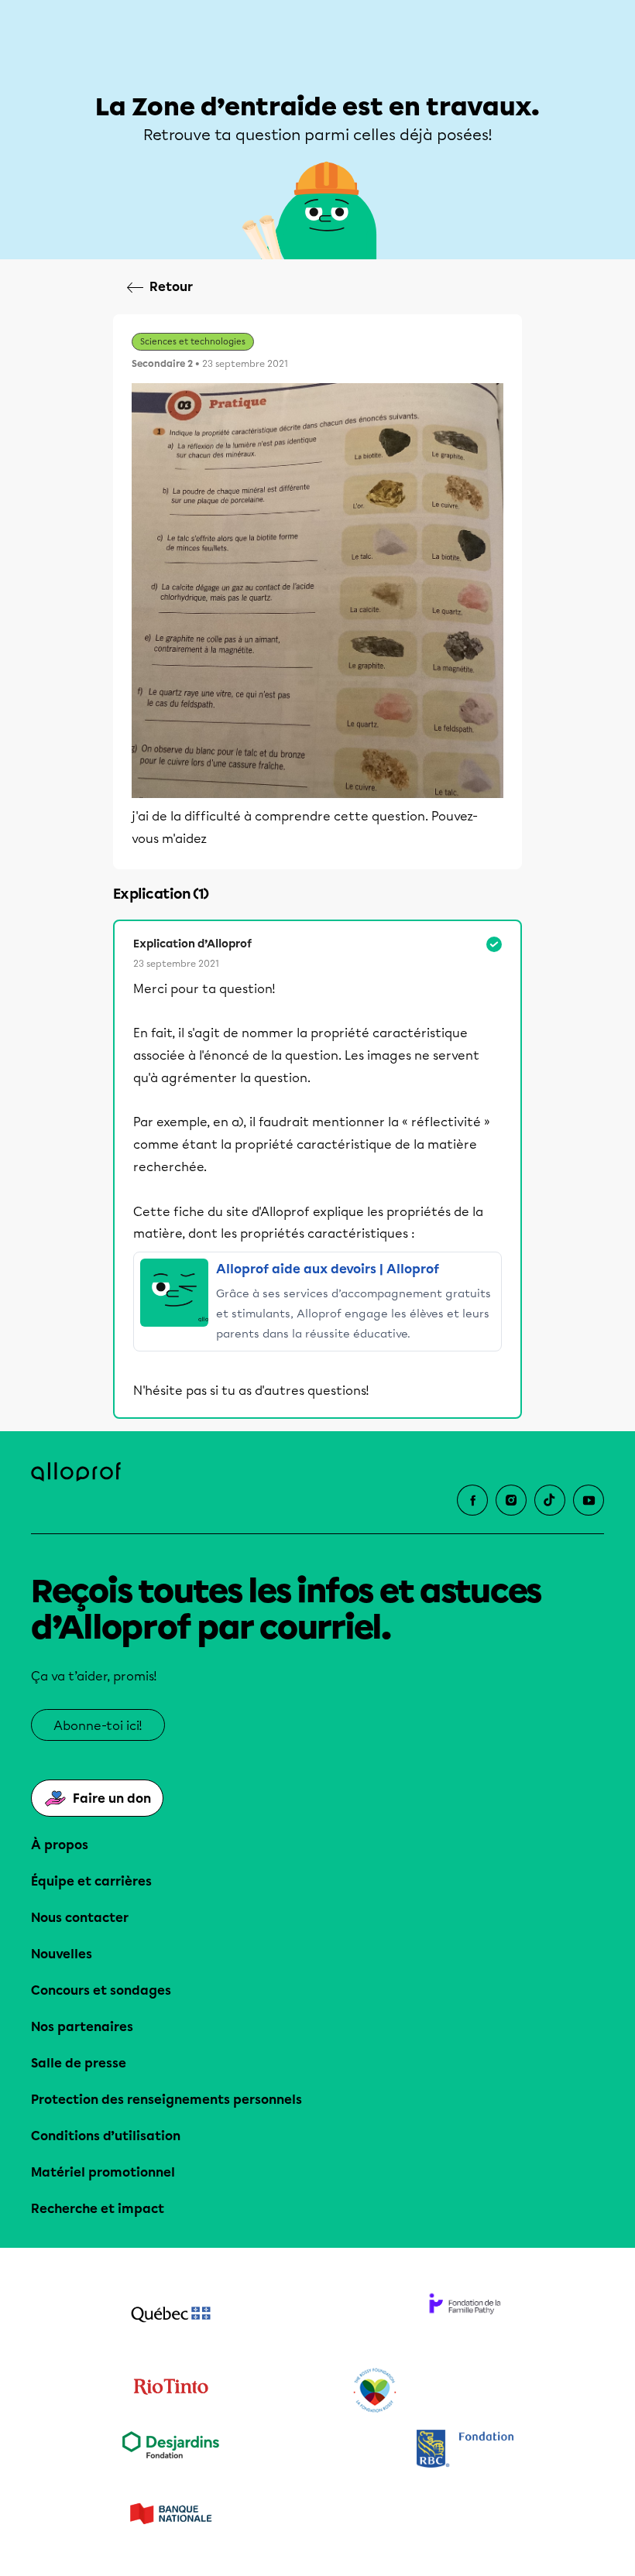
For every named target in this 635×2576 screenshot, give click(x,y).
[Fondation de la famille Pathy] (465, 2316)
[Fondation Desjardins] (170, 2450)
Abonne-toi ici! (98, 1726)
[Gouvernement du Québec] (170, 2316)
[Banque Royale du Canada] (465, 2450)
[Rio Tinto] (170, 2391)
